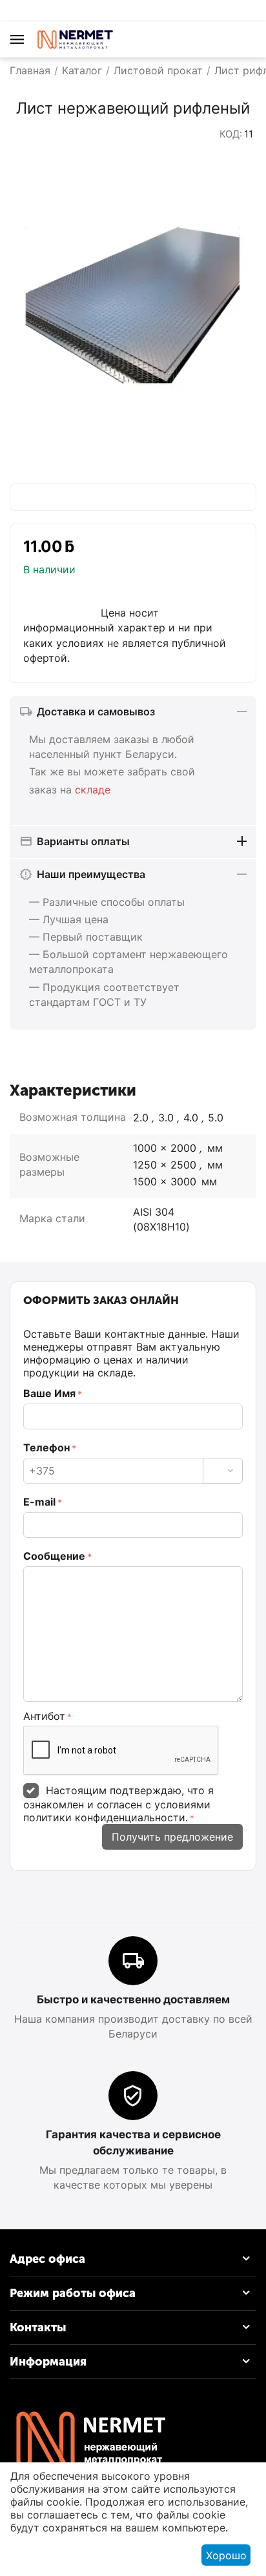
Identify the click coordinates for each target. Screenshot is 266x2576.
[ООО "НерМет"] (74, 38)
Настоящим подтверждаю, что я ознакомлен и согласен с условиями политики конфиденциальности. (118, 1804)
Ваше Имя (49, 1393)
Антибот (44, 1716)
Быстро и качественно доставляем (133, 1999)
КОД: (231, 134)
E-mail (39, 1502)
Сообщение (54, 1556)
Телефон (46, 1447)
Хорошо (226, 2555)
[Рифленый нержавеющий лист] (133, 305)
